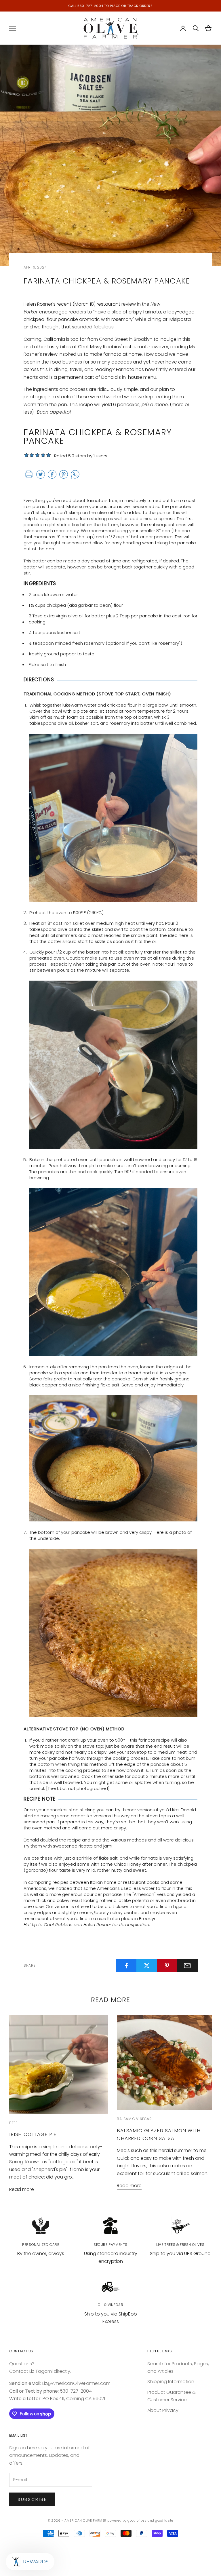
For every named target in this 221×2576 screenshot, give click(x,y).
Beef (13, 2123)
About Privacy (163, 2410)
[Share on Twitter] (147, 1966)
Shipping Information (171, 2382)
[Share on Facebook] (126, 1966)
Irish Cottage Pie (33, 2134)
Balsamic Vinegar (134, 2119)
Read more (22, 2189)
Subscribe (32, 2499)
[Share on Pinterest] (167, 1966)
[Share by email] (187, 1966)
